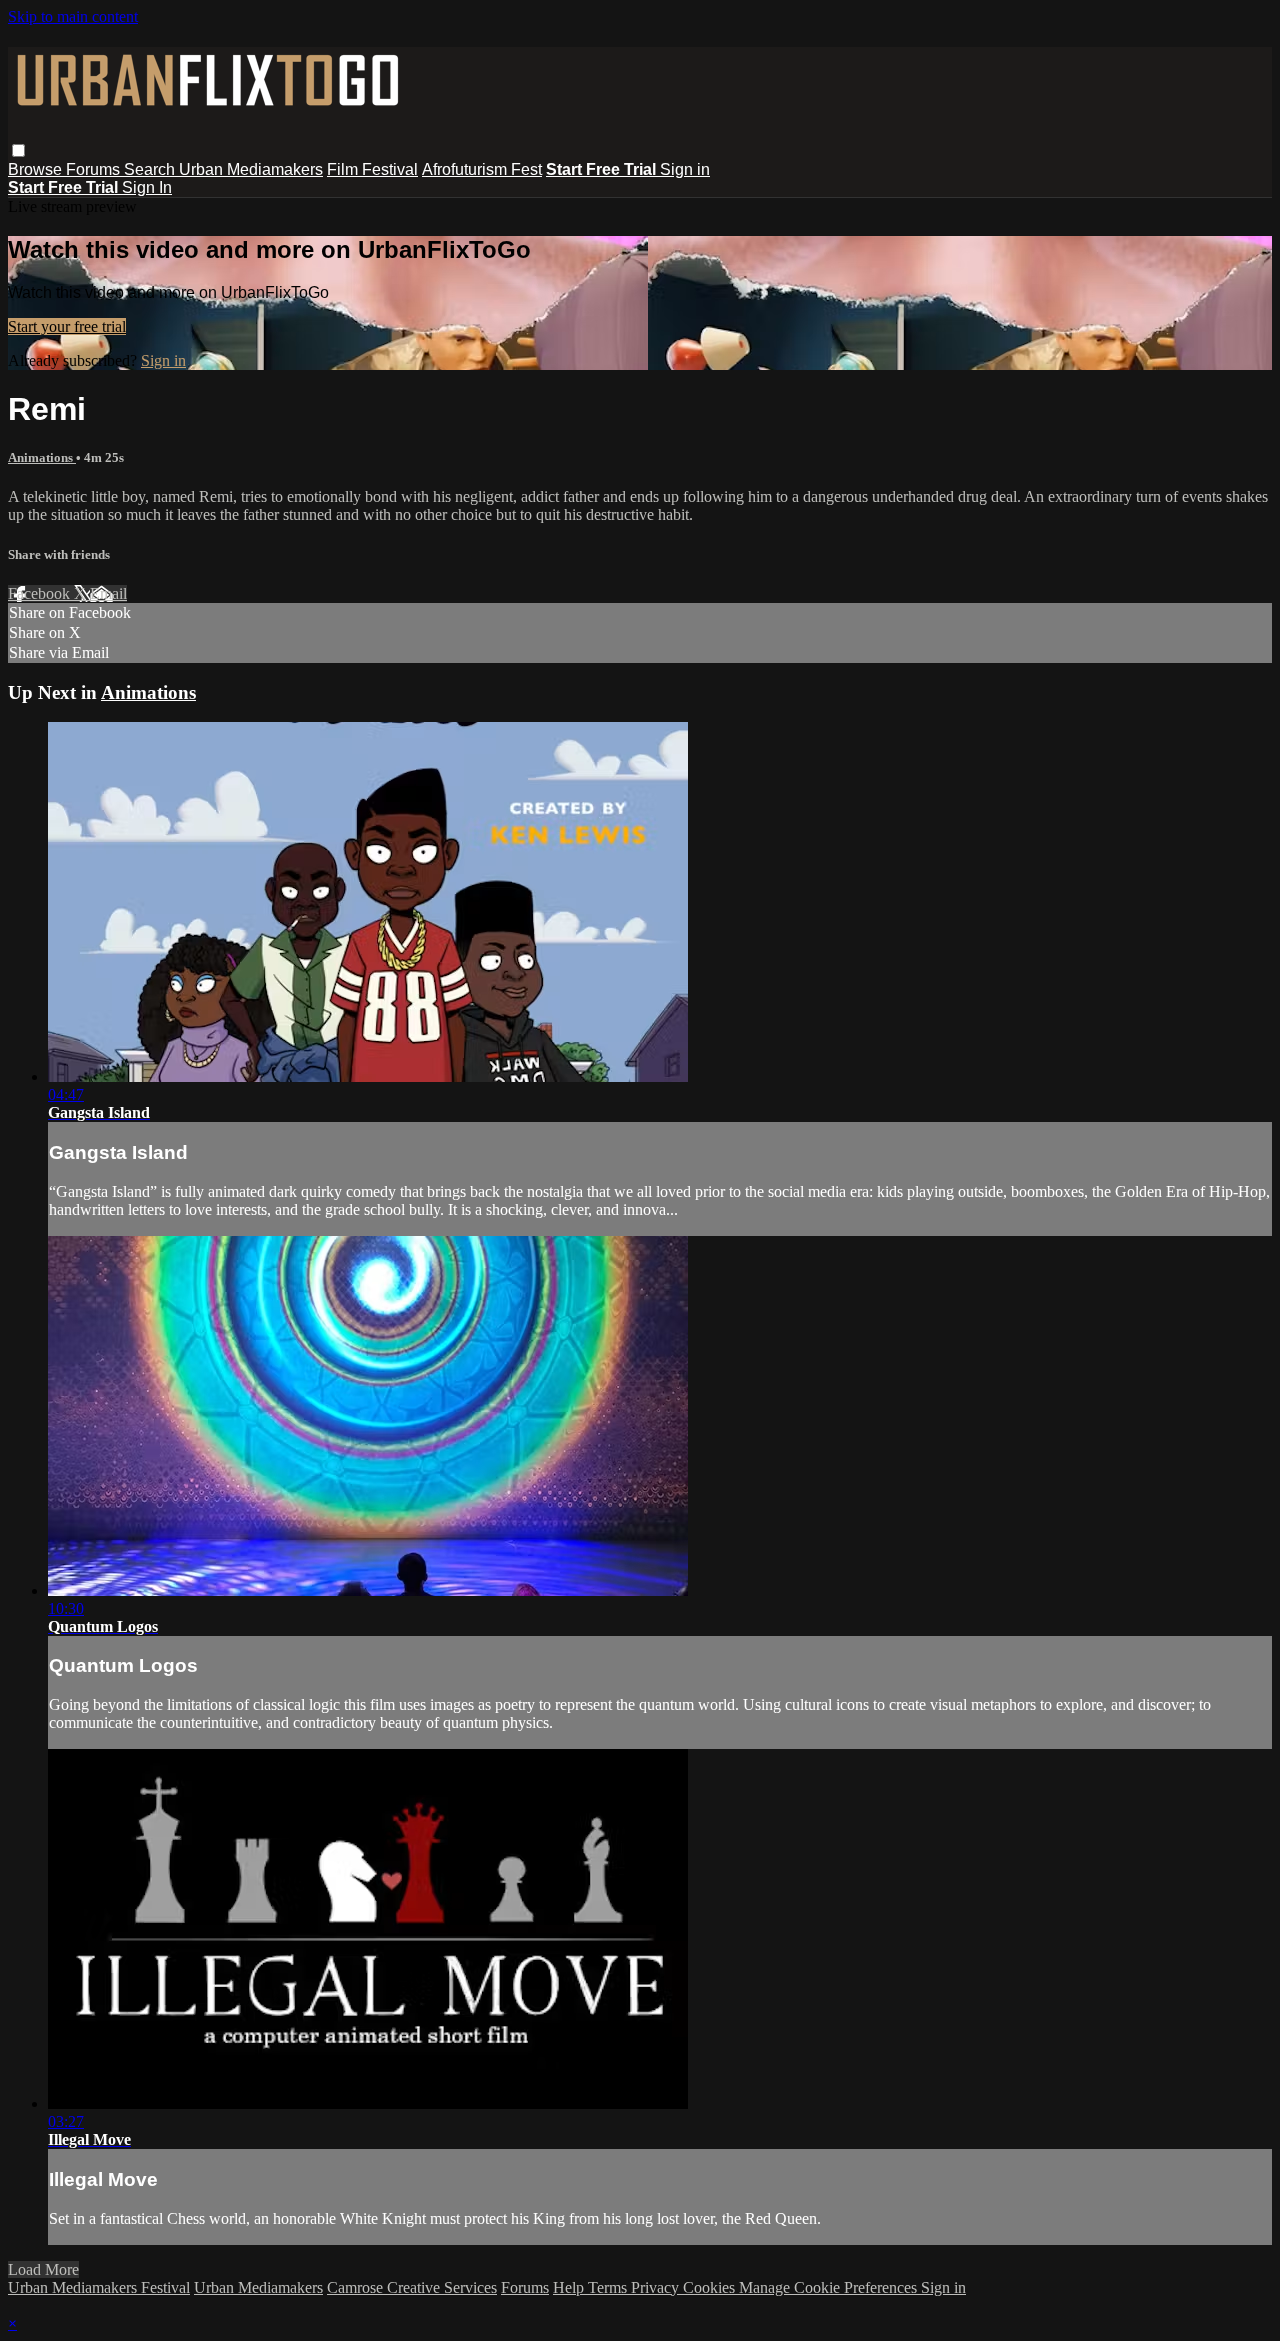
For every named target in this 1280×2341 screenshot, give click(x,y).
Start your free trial (67, 326)
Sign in (685, 169)
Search (151, 169)
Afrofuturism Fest (482, 169)
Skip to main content (73, 16)
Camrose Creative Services (412, 2287)
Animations (42, 457)
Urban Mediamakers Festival (99, 2287)
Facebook (41, 593)
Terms (609, 2287)
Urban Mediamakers (251, 169)
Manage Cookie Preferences (830, 2287)
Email (108, 593)
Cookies (711, 2287)
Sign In (147, 187)
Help (570, 2287)
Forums (95, 169)
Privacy (657, 2287)
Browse (37, 169)
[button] (18, 150)
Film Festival (372, 169)
